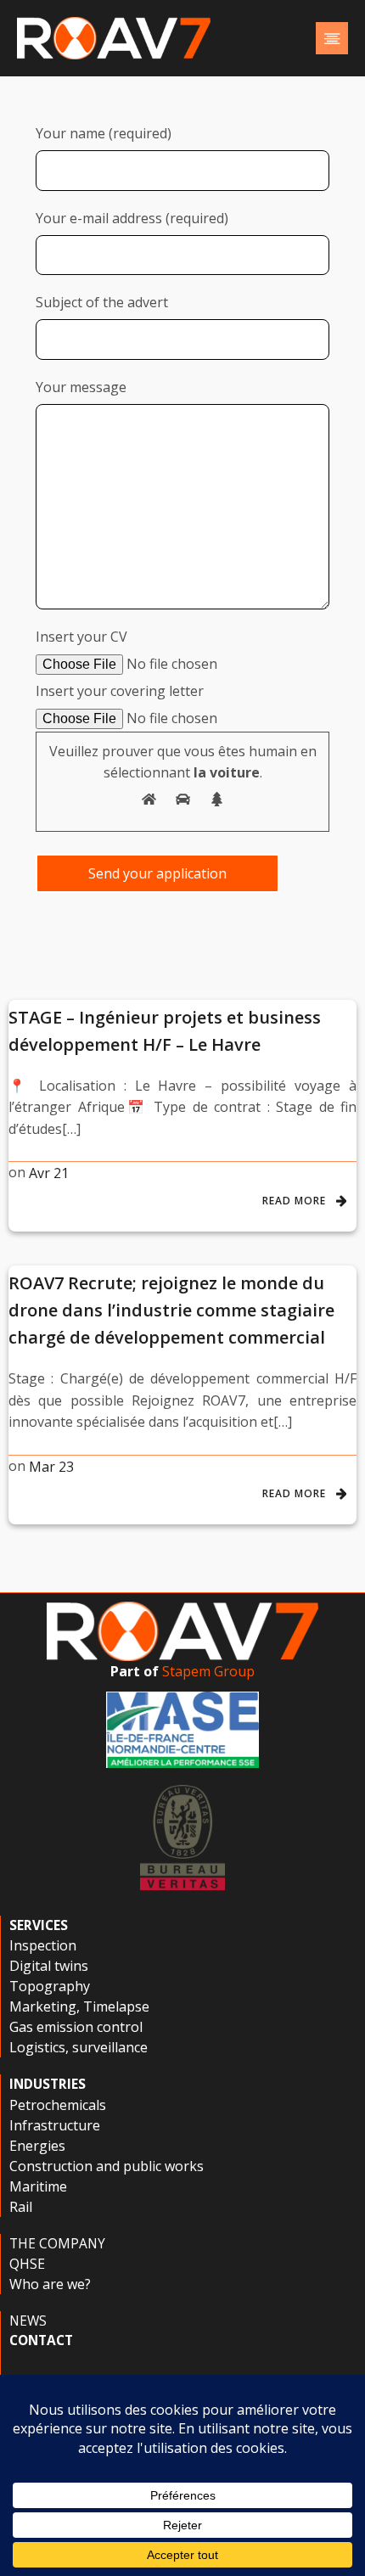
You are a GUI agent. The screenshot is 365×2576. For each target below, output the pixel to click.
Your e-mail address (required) (132, 218)
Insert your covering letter (120, 691)
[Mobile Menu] (332, 38)
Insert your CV (81, 637)
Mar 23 (51, 1467)
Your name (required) (104, 133)
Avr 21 (49, 1173)
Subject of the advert (102, 302)
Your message (81, 387)
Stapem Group (208, 1671)
